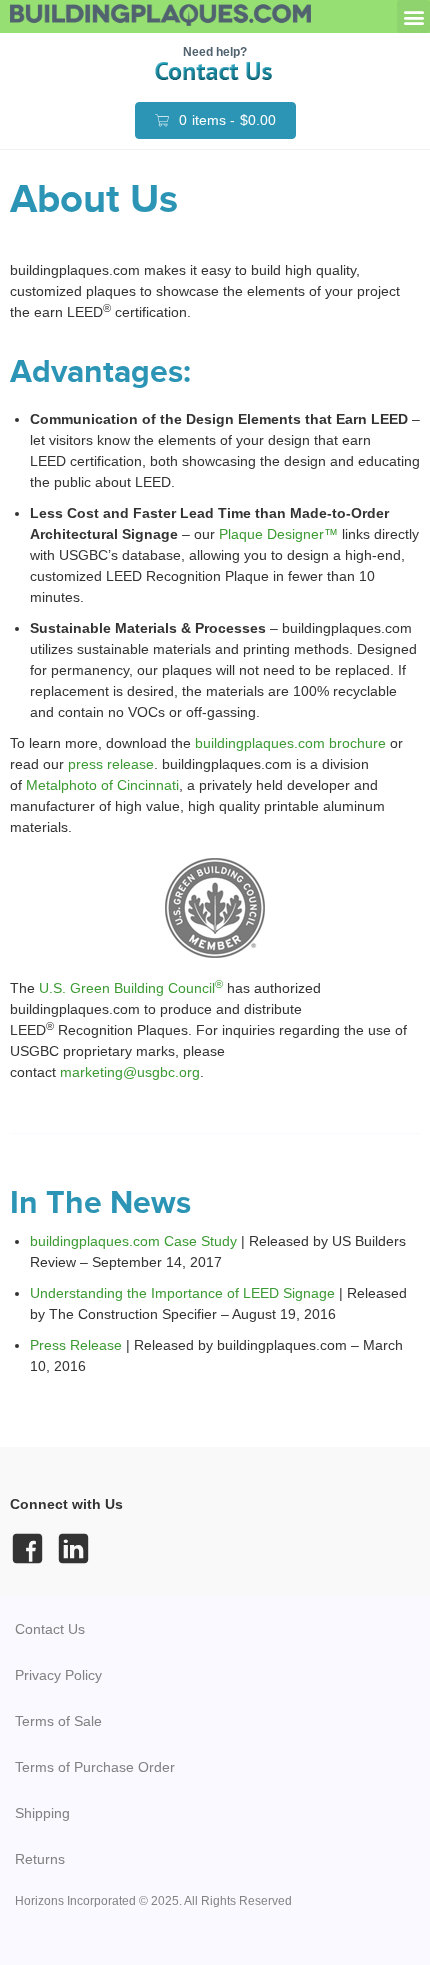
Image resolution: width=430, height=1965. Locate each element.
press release (111, 764)
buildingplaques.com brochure (290, 743)
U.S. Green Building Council (131, 988)
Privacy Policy (58, 1675)
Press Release (76, 1345)
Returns (40, 1859)
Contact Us (50, 1629)
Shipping (42, 1813)
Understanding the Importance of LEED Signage (182, 1293)
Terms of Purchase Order (95, 1767)
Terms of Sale (58, 1721)
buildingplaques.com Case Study (133, 1241)
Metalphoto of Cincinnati (102, 785)
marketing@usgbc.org (130, 1072)
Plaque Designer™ (278, 534)
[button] (413, 16)
